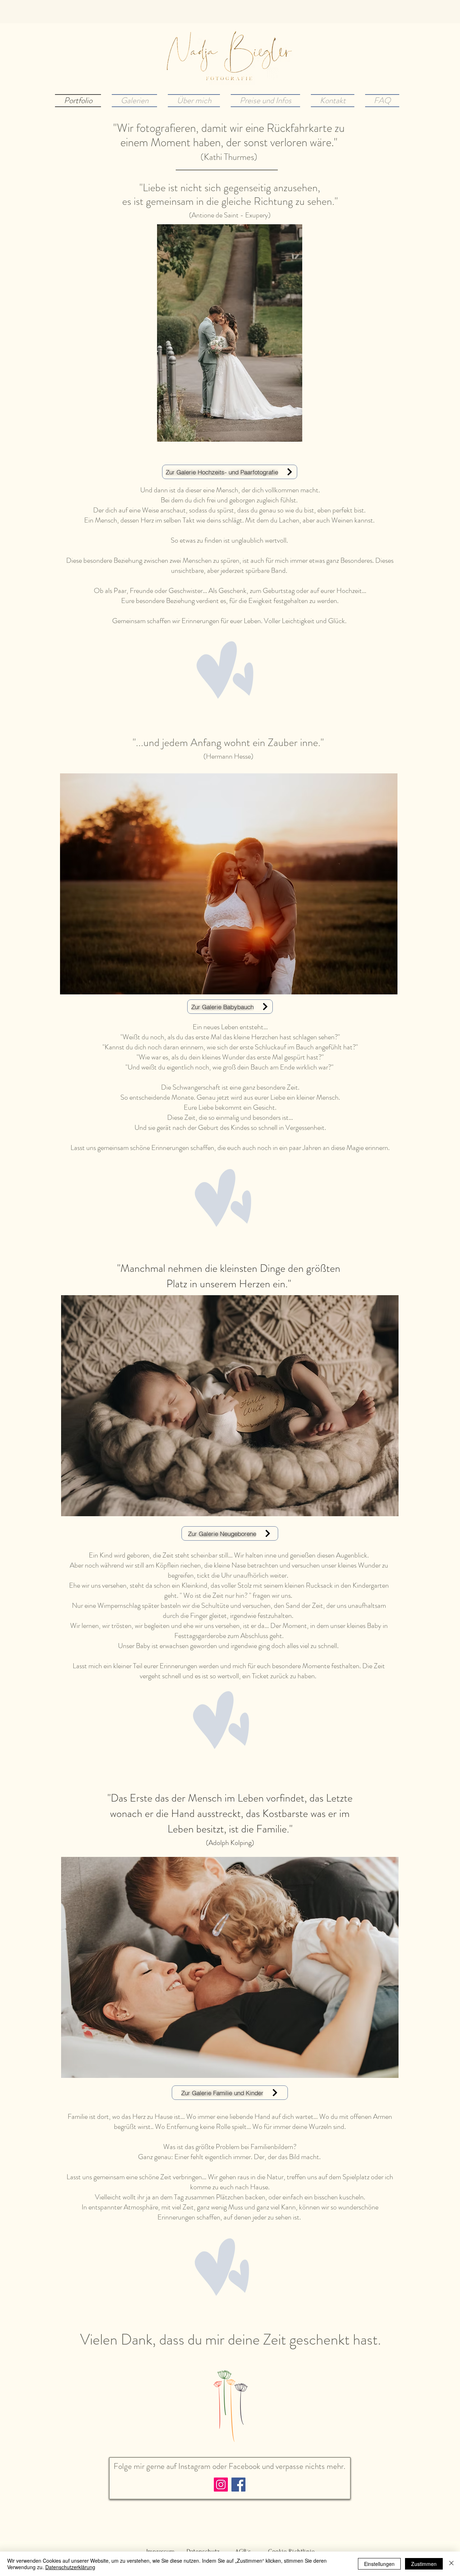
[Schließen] (451, 2564)
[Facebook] (238, 2485)
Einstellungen (379, 2564)
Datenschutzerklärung (70, 2567)
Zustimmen (424, 2564)
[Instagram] (221, 2485)
